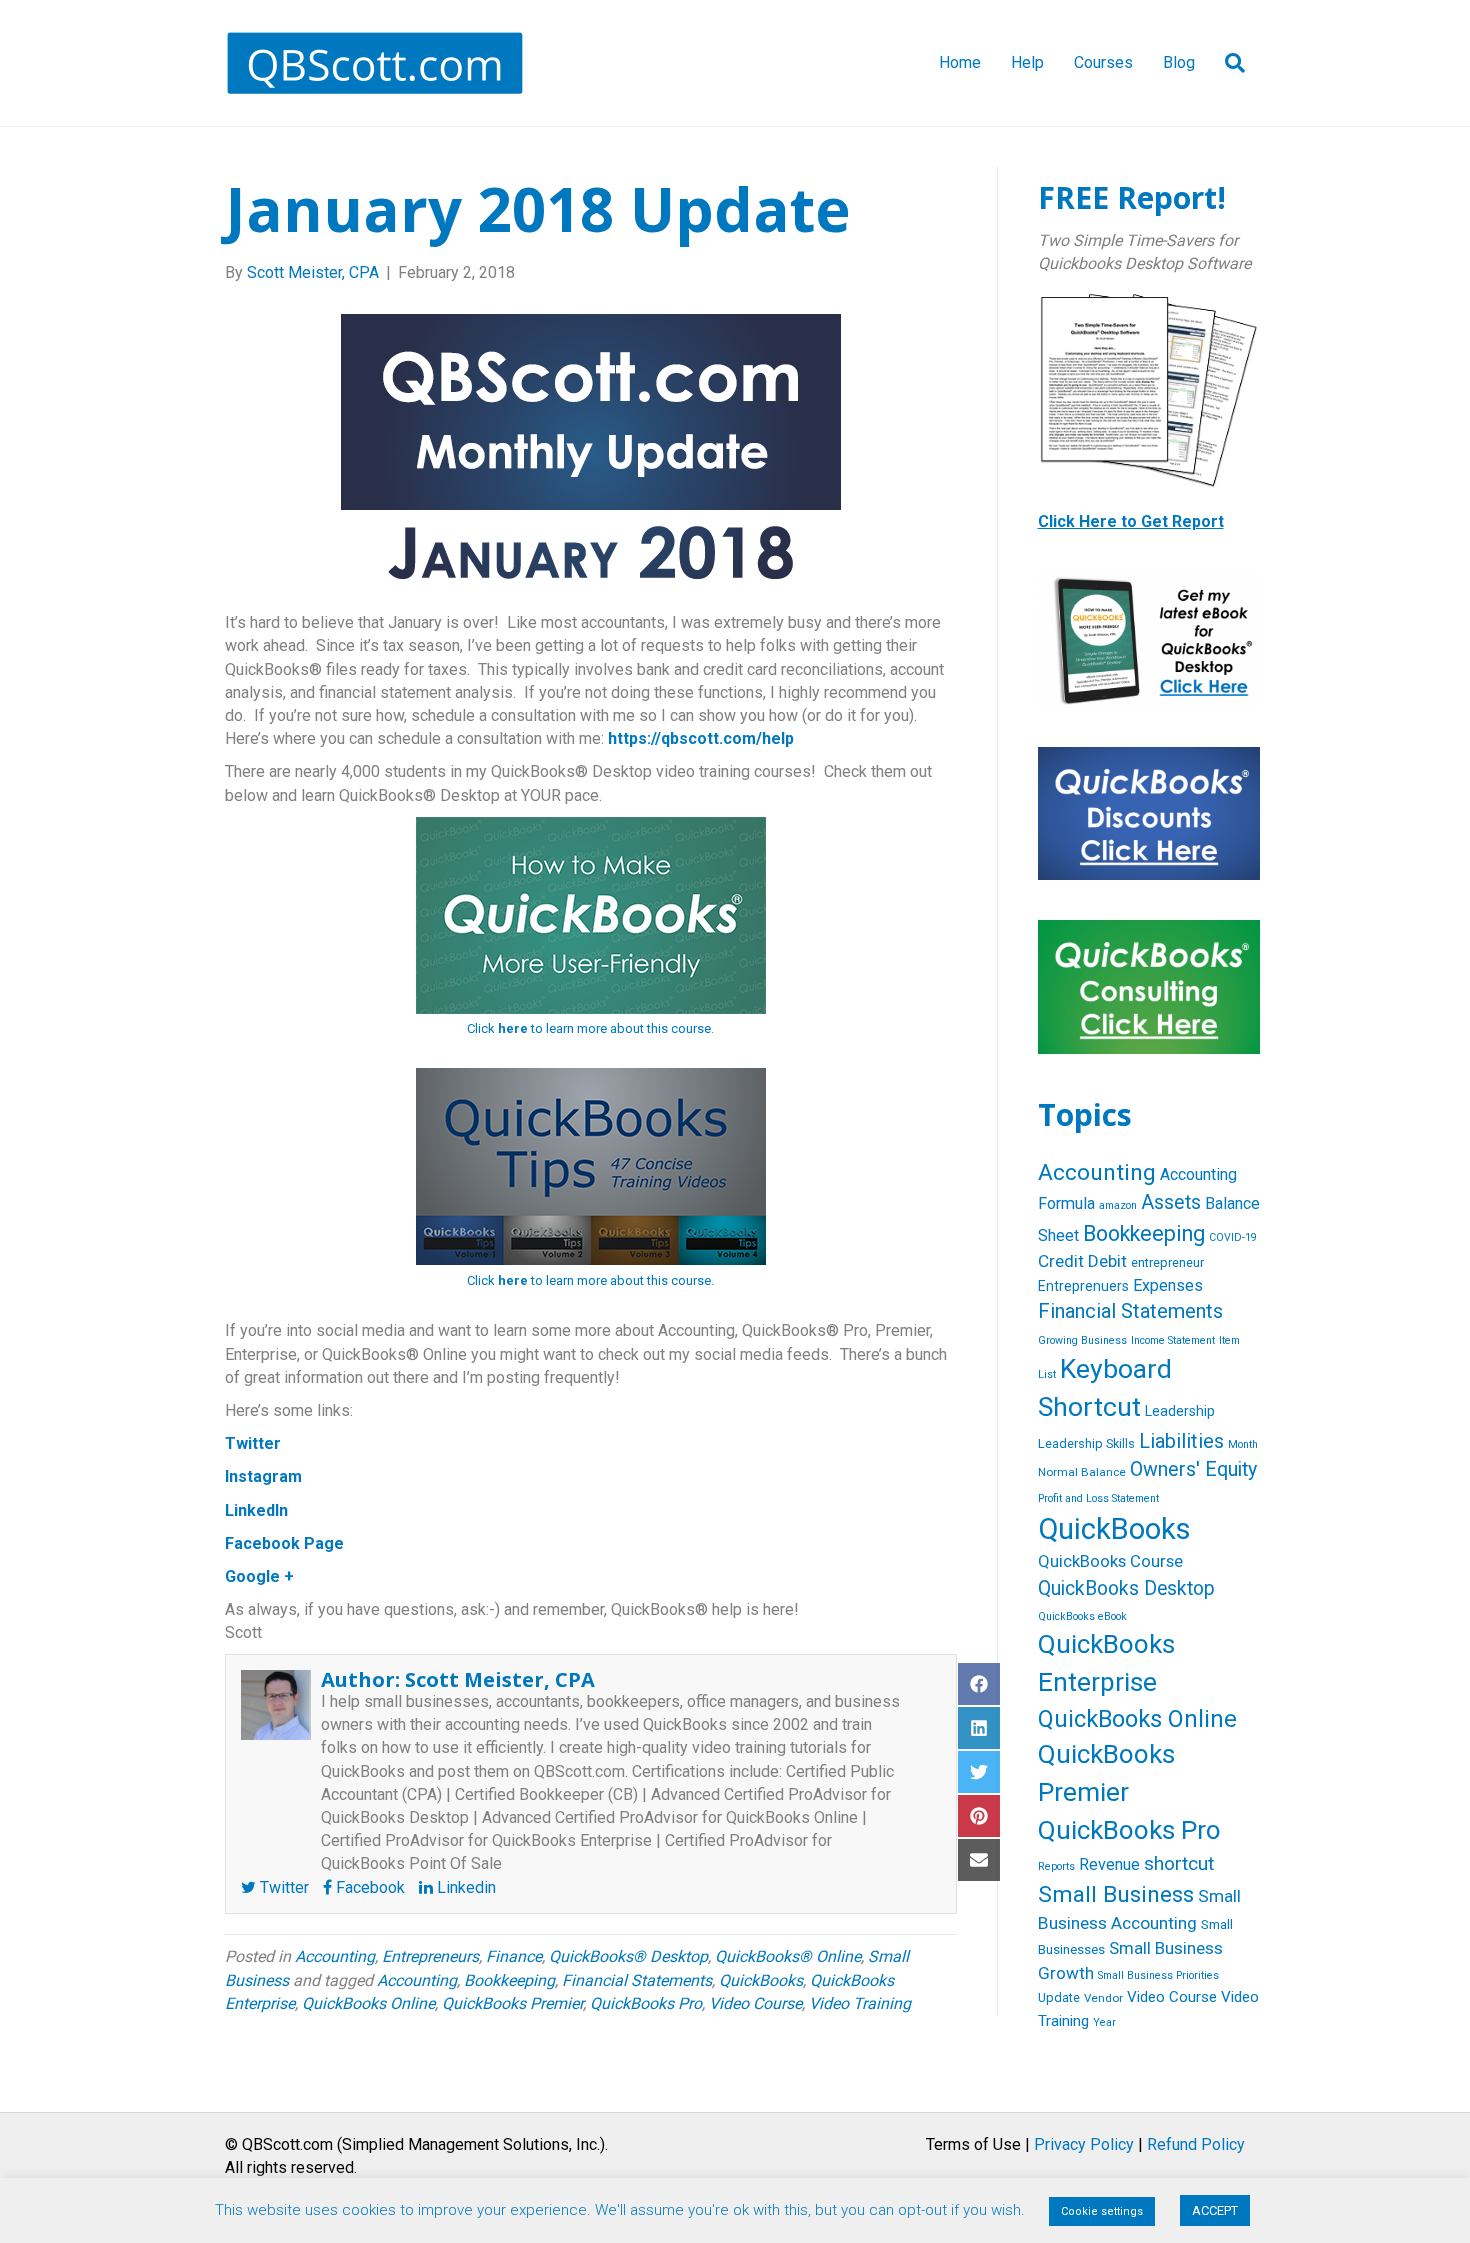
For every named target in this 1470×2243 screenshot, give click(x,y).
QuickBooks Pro (646, 2003)
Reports (1056, 1866)
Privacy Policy (1084, 2144)
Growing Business (1082, 1340)
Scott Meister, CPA (500, 1679)
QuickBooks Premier (512, 2003)
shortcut (1179, 1863)
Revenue (1109, 1864)
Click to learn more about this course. (590, 1028)
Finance (514, 1956)
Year (1104, 2022)
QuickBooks (761, 1980)
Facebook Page (284, 1543)
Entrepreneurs (430, 1956)
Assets (1171, 1202)
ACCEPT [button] (1215, 2210)
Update (1059, 1997)
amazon (1118, 1205)
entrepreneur (1167, 1262)
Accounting (335, 1956)
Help (1027, 62)
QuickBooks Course (1110, 1561)
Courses (1103, 62)
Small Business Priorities (1158, 1975)
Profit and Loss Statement (1098, 1498)
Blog (1179, 62)
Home (960, 62)
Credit (1061, 1261)
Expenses (1168, 1285)
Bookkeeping (509, 1980)
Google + (259, 1576)
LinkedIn (256, 1510)
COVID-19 (1233, 1237)
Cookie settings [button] (1102, 2211)
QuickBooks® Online (788, 1956)
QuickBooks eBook (1082, 1616)
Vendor (1103, 1998)
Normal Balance (1082, 1472)
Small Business (1116, 1894)
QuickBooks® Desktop (628, 1956)
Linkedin (464, 1887)
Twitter (253, 1443)
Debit (1107, 1261)
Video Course (755, 2003)
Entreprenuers (1083, 1286)
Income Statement (1173, 1340)
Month (1243, 1444)
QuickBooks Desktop (1126, 1588)
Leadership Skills (1086, 1443)
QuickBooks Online (368, 2003)
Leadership (1180, 1411)
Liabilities (1181, 1441)
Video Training (860, 2003)
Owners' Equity (1193, 1469)
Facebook (368, 1887)
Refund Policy (1196, 2144)
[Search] (1227, 63)
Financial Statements (637, 1980)
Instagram (263, 1476)
